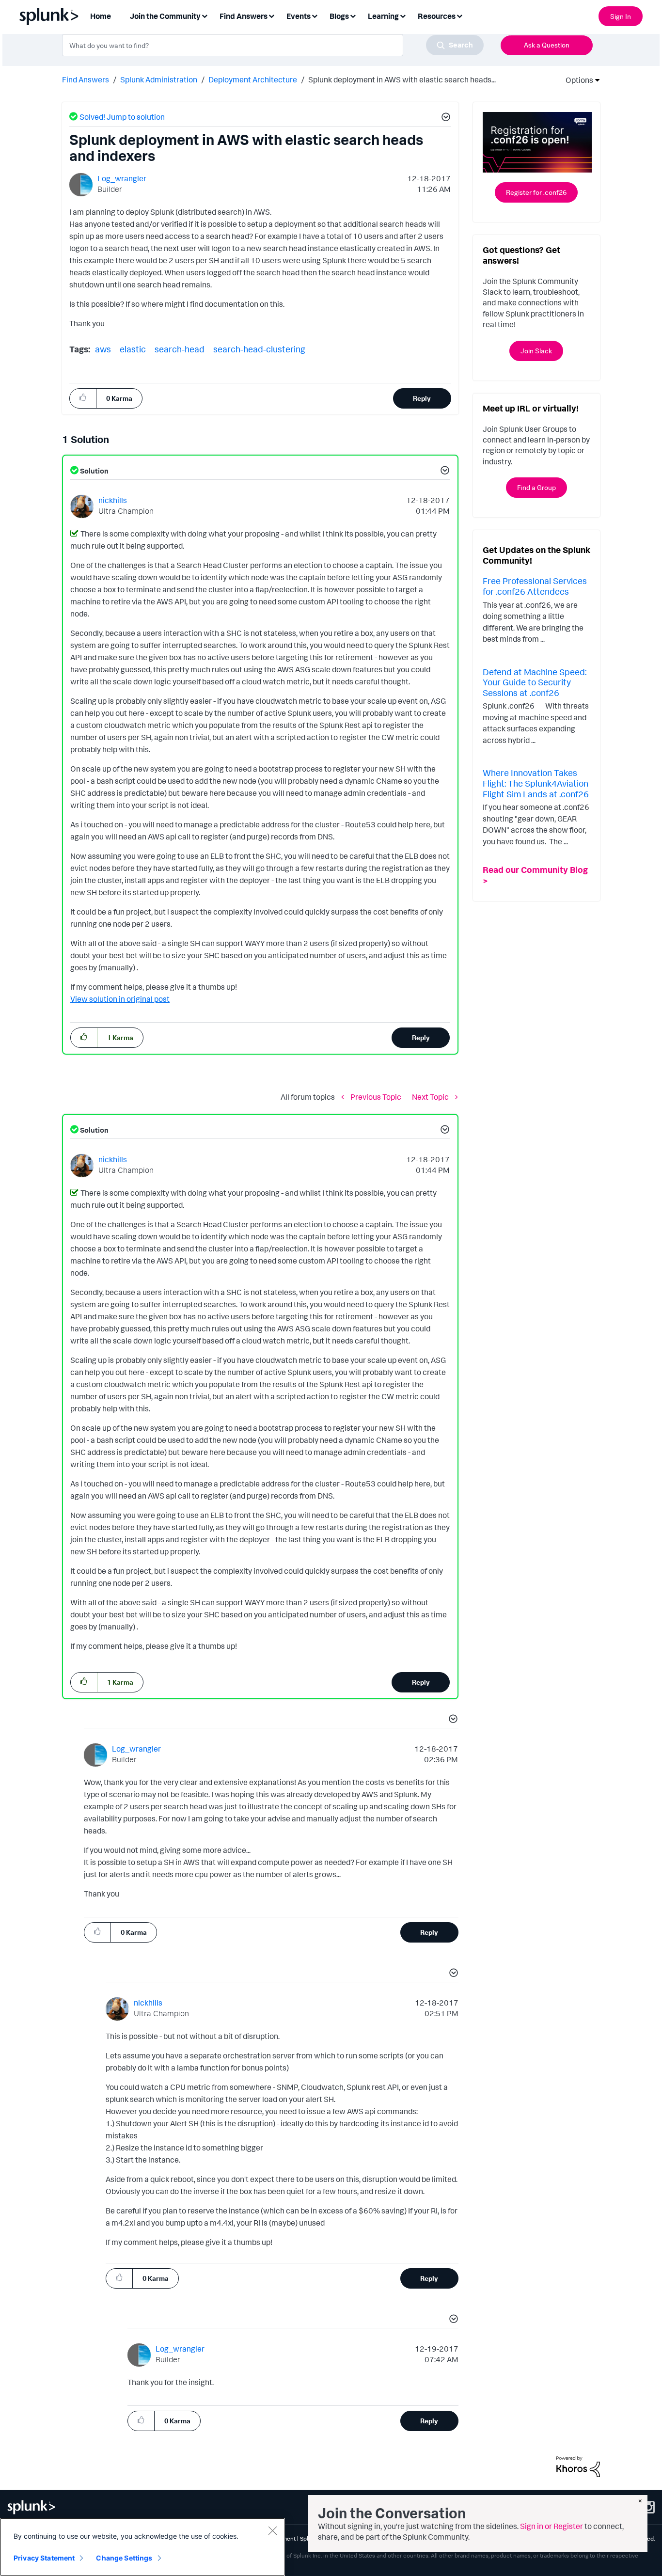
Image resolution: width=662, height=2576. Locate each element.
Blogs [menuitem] (339, 16)
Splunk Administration (159, 79)
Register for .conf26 (536, 192)
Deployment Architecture (253, 79)
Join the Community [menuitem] (165, 16)
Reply (422, 398)
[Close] (272, 2530)
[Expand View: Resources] (459, 15)
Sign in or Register (552, 2526)
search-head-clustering (259, 349)
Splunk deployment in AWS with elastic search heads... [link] (402, 79)
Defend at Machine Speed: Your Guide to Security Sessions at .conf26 (535, 682)
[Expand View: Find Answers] (271, 15)
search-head (180, 349)
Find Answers (86, 79)
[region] (142, 2547)
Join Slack (536, 351)
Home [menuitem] (101, 16)
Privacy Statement (44, 2558)
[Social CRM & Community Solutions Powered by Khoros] (578, 2466)
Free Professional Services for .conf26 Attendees (535, 586)
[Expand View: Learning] (403, 15)
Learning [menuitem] (383, 16)
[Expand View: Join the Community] (205, 15)
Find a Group (536, 487)
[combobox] (273, 45)
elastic (133, 349)
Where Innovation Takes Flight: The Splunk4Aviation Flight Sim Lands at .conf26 (536, 783)
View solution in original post (120, 999)
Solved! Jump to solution (122, 117)
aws (103, 349)
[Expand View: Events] (315, 15)
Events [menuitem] (299, 16)
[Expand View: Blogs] (353, 15)
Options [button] (576, 80)
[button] (444, 118)
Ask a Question (547, 45)
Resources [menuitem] (437, 16)
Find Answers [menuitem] (244, 16)
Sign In (621, 16)
